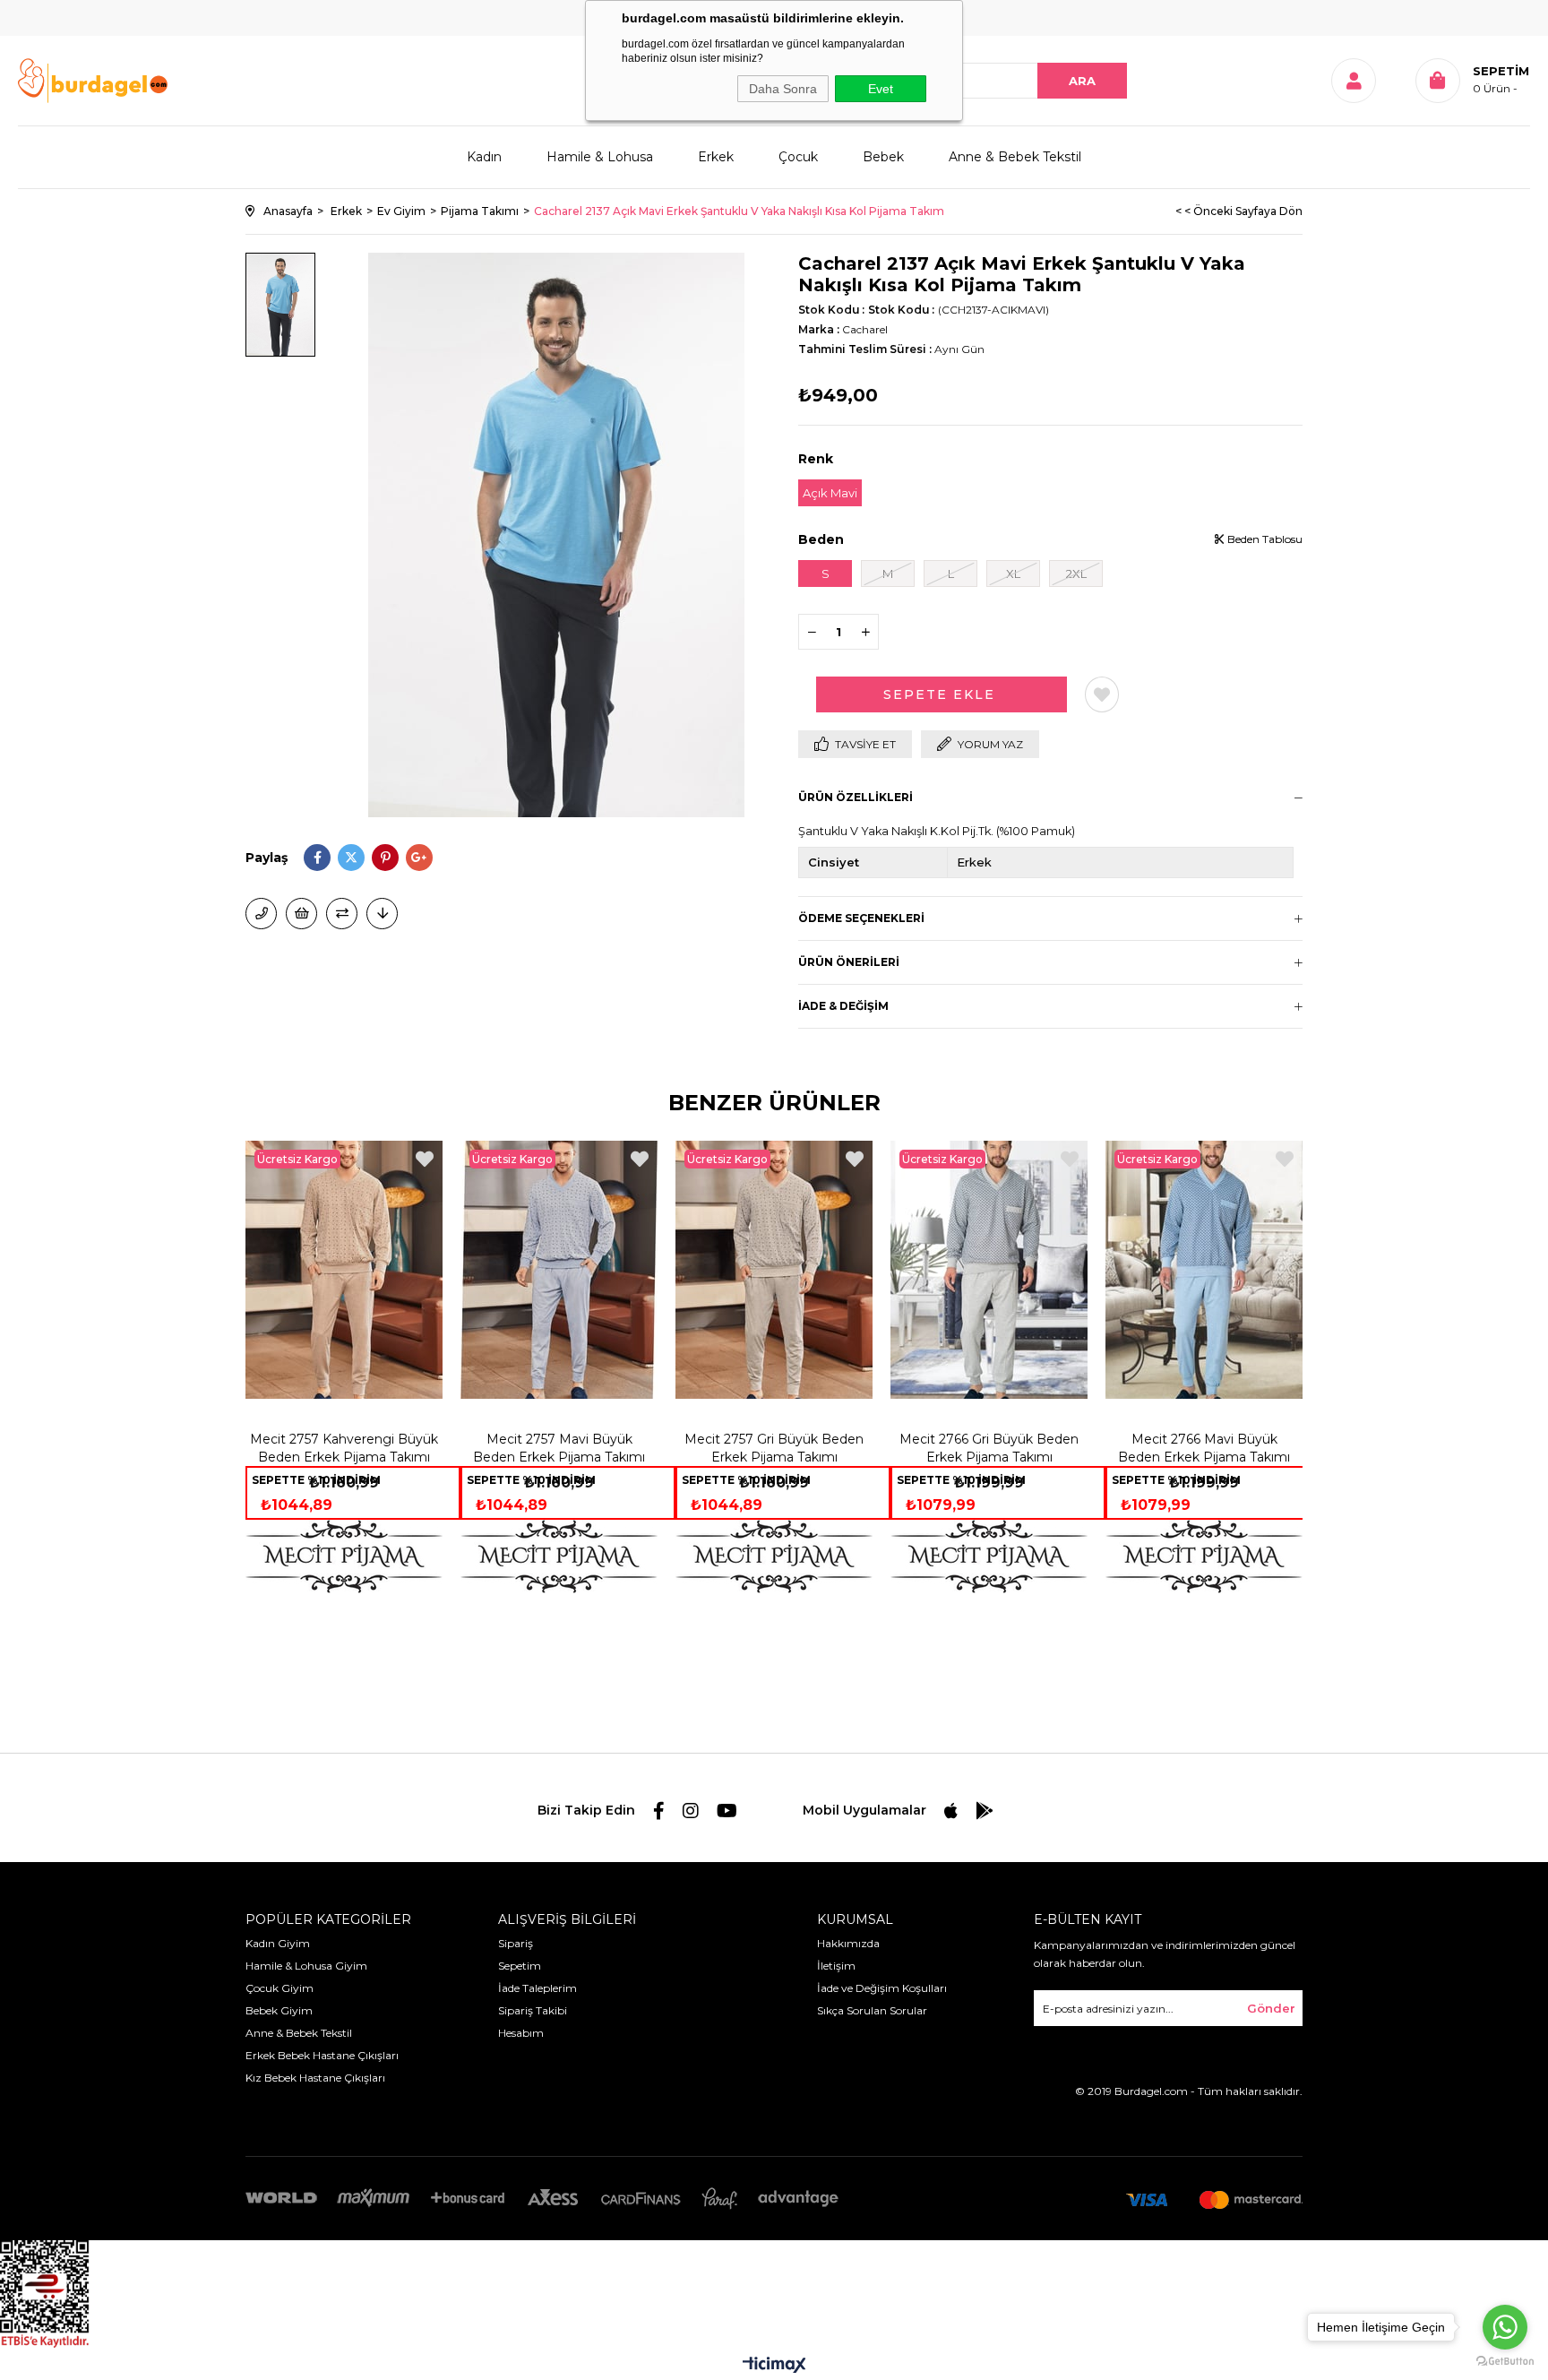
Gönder (1271, 2008)
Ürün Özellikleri (856, 797)
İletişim (836, 1966)
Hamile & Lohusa (600, 157)
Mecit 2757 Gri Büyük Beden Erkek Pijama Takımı (774, 1448)
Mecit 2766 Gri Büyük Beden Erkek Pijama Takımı (989, 1448)
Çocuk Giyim (279, 1988)
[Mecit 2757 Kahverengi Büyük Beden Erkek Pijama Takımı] (344, 1270)
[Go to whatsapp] (1505, 2327)
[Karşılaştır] (342, 914)
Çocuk (798, 157)
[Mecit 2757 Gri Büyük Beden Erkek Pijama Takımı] (774, 1270)
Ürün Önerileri (849, 962)
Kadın (484, 157)
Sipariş (516, 1943)
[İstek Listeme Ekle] (301, 914)
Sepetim (520, 1966)
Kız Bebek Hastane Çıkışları (315, 2078)
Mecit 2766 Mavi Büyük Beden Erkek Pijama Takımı (1204, 1448)
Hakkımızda (848, 1943)
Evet (881, 89)
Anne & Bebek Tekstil (1015, 157)
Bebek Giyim (279, 2010)
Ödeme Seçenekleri (861, 918)
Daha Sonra (783, 89)
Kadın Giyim (278, 1943)
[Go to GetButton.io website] (1505, 2362)
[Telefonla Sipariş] (261, 914)
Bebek (883, 157)
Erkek (716, 157)
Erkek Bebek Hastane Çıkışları (322, 2055)
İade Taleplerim (537, 1988)
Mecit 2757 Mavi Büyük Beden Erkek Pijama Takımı (559, 1448)
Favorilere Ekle (425, 1159)
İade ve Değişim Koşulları (882, 1988)
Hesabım (521, 2033)
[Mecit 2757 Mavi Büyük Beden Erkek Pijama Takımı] (559, 1270)
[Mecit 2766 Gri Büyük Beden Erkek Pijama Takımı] (989, 1270)
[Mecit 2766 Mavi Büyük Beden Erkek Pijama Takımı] (1204, 1270)
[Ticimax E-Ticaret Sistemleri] (774, 2366)
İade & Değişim (843, 1006)
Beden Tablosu (1264, 539)
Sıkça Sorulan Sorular (872, 2010)
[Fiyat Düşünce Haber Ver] (382, 914)
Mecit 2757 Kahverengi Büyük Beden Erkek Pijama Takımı (344, 1448)
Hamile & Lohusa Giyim (306, 1966)
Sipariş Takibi (533, 2010)
